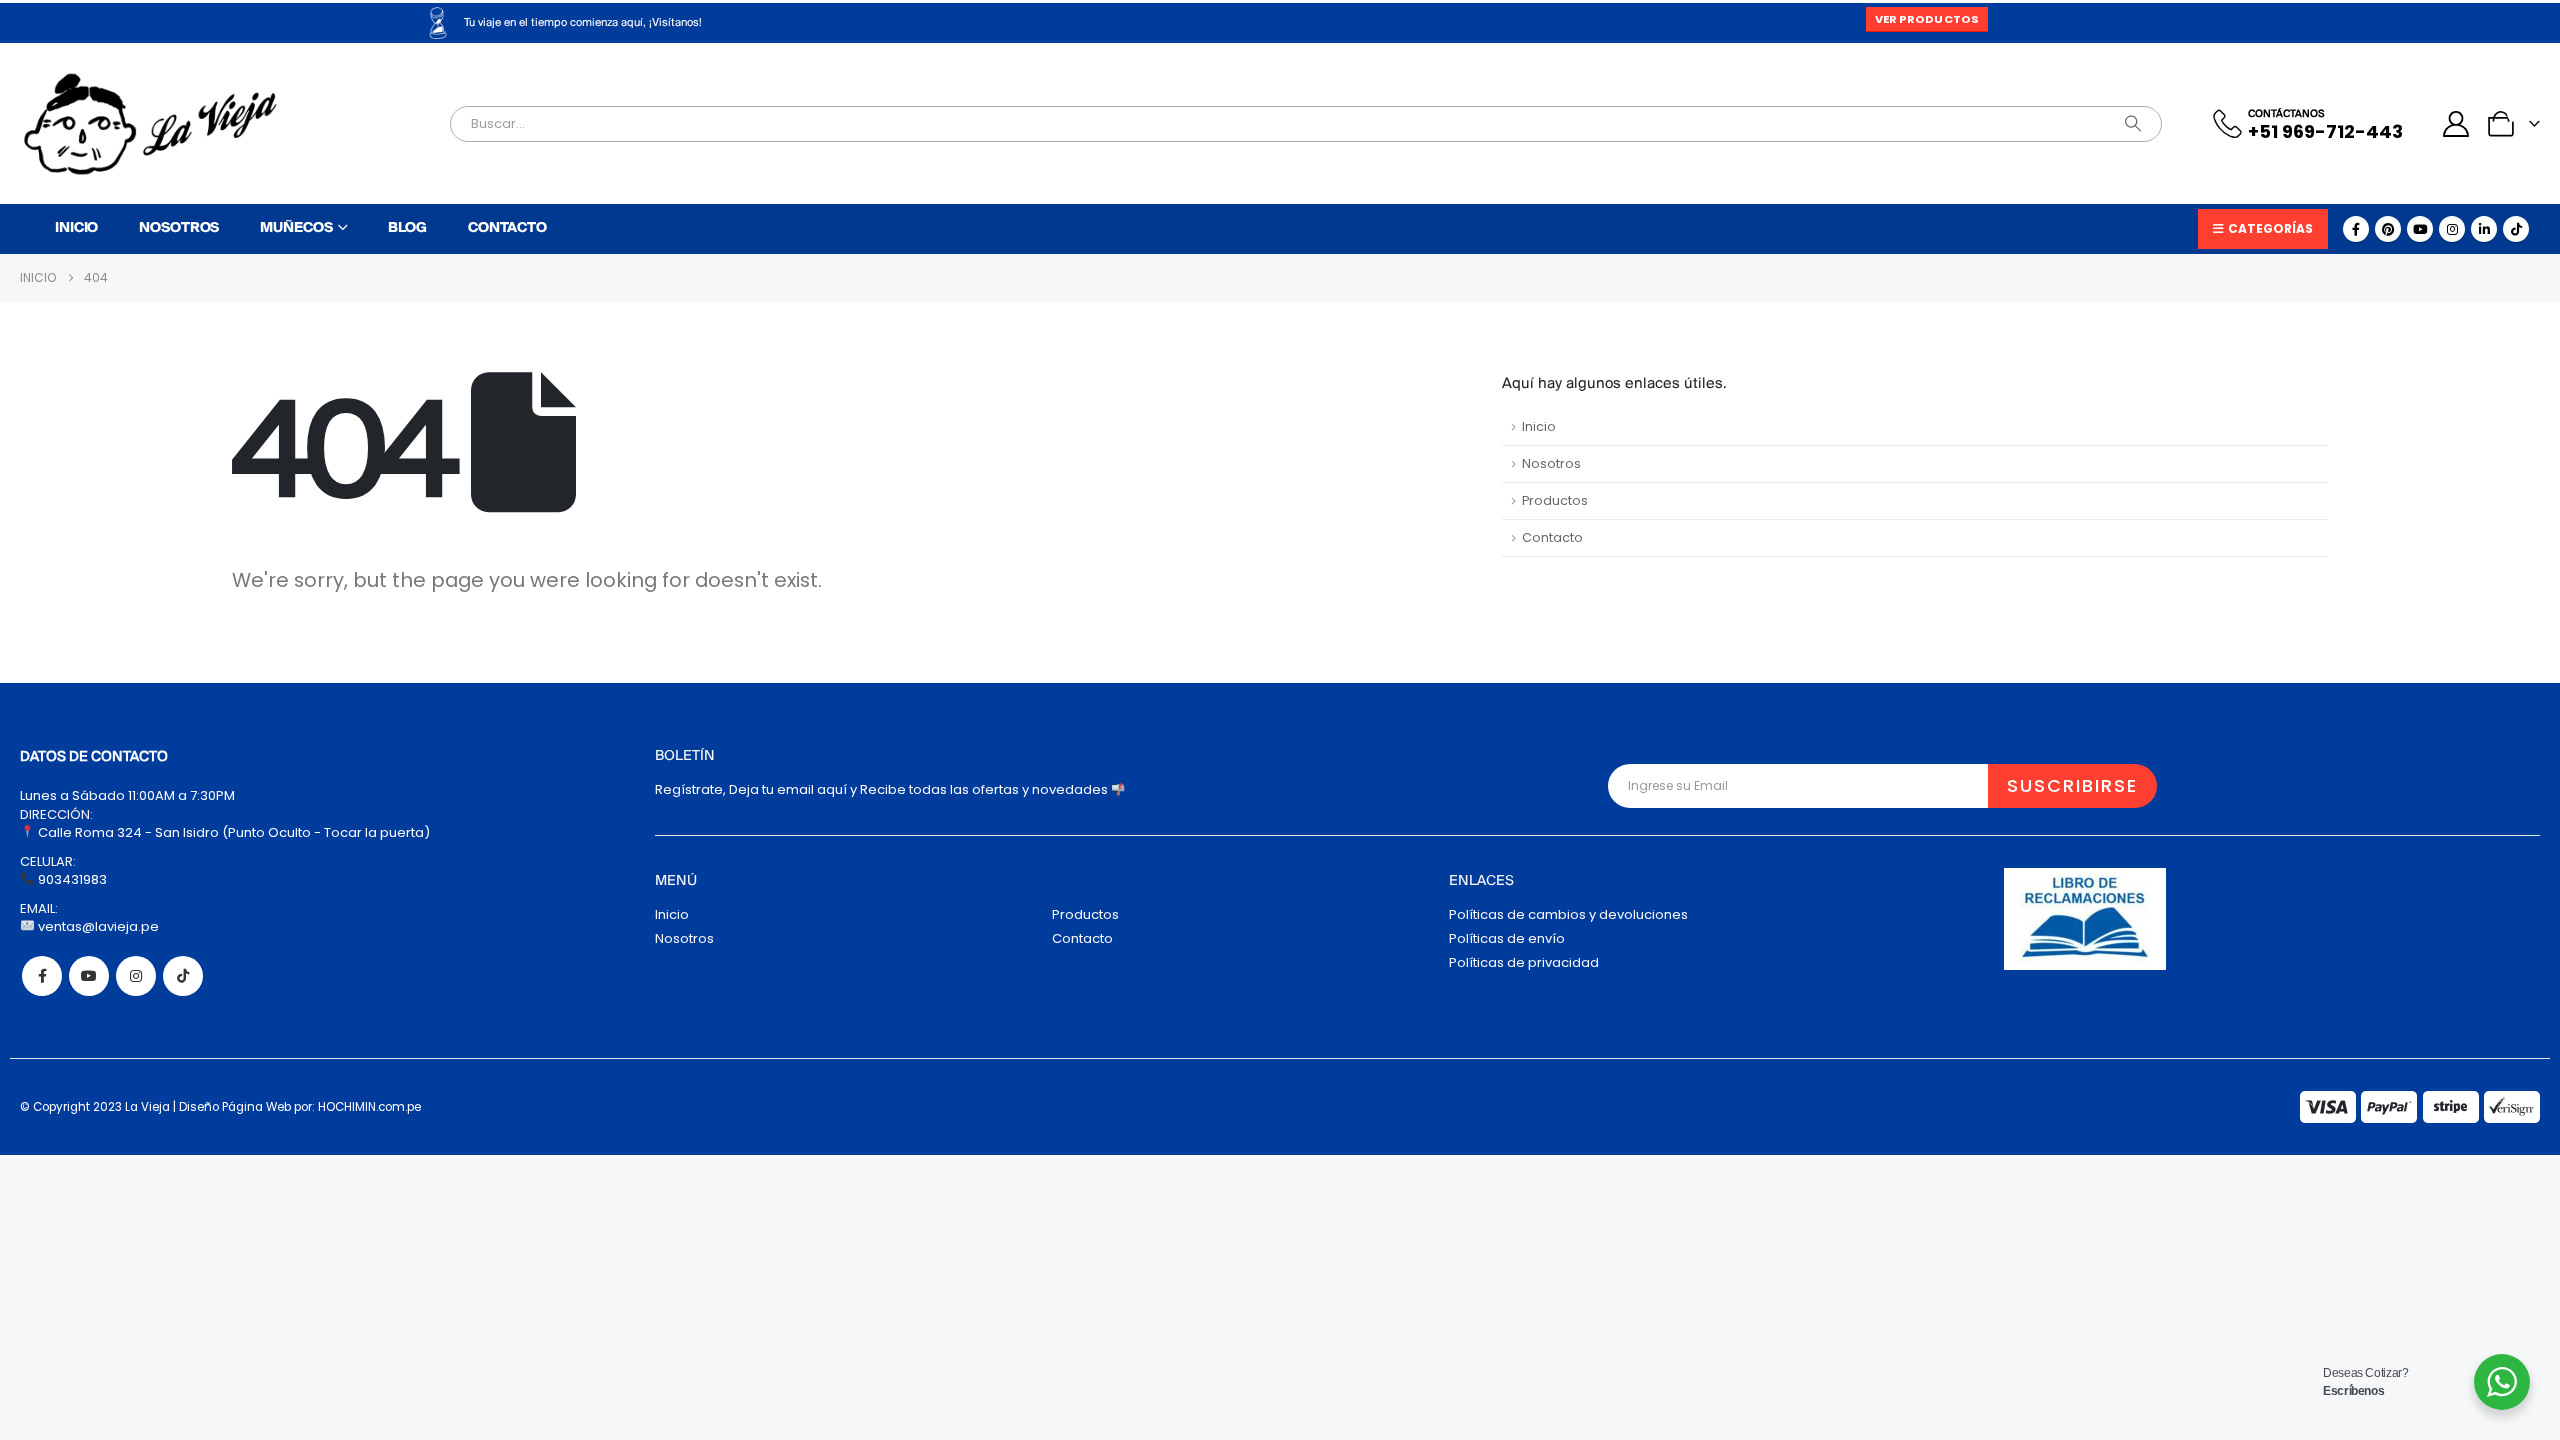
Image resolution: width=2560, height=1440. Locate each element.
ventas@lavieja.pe (97, 926)
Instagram (136, 976)
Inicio (76, 228)
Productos (1555, 500)
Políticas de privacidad (1524, 962)
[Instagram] (2452, 229)
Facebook (42, 976)
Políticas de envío (1507, 938)
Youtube (89, 976)
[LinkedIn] (2484, 229)
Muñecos (296, 228)
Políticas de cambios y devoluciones (1568, 914)
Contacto (507, 228)
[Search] (2133, 124)
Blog (407, 228)
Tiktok (183, 976)
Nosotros (179, 228)
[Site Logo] (150, 124)
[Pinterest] (2388, 229)
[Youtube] (2420, 229)
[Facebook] (2356, 229)
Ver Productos (1927, 19)
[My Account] (2456, 124)
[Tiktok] (2516, 229)
